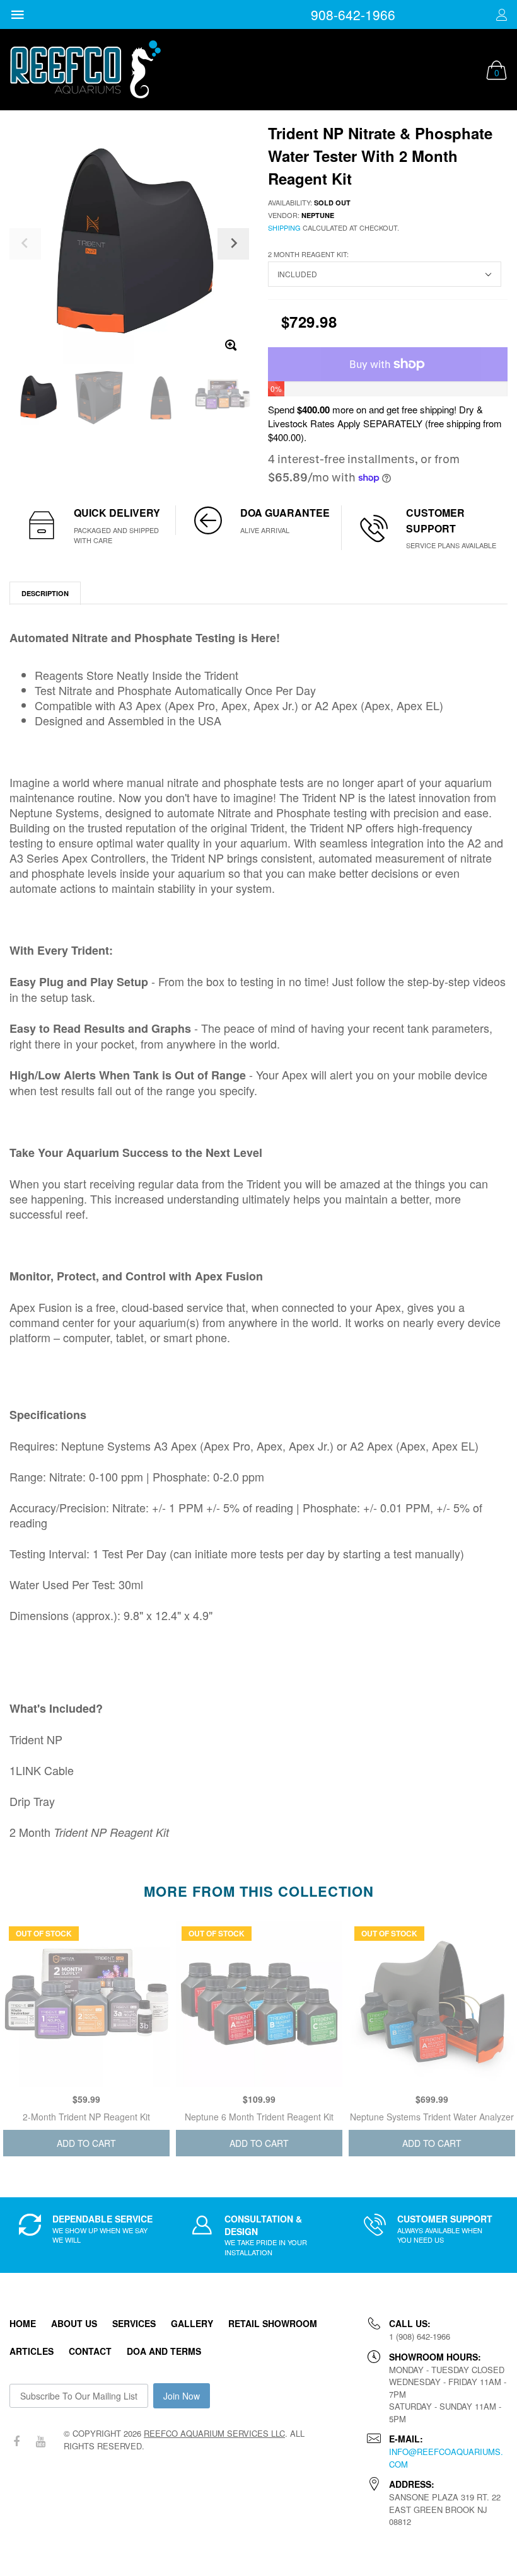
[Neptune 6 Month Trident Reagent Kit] (259, 2004)
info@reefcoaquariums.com (446, 2458)
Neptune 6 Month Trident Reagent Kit (259, 2117)
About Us (74, 2323)
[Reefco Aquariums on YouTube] (40, 2441)
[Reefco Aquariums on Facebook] (16, 2441)
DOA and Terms (164, 2351)
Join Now (182, 2396)
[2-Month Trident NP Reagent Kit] (86, 2004)
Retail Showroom (273, 2323)
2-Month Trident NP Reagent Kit (86, 2117)
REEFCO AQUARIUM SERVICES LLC (214, 2433)
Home (23, 2323)
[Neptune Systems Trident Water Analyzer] (432, 2004)
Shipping (284, 227)
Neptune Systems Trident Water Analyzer (432, 2117)
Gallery (192, 2323)
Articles (32, 2351)
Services (134, 2323)
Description (45, 593)
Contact (90, 2351)
